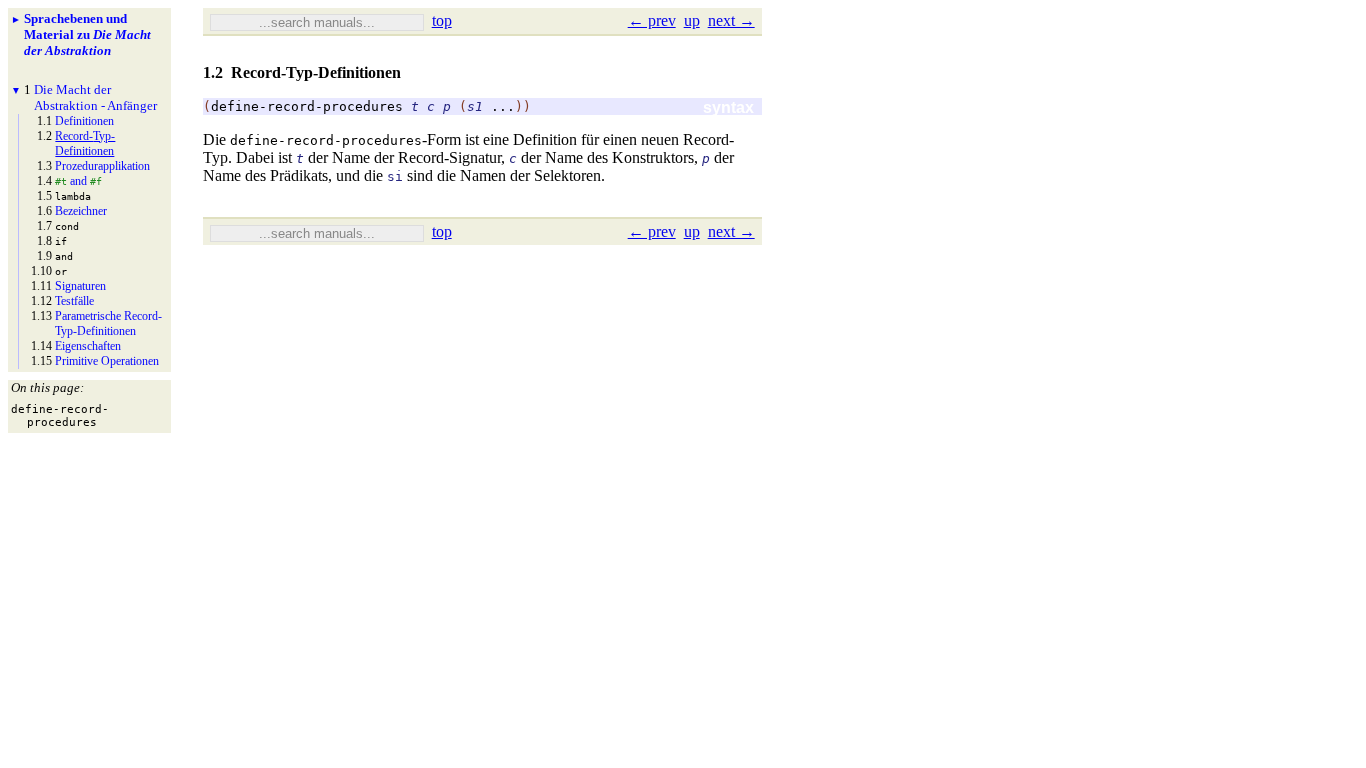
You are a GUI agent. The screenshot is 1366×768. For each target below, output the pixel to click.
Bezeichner (81, 211)
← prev (652, 20)
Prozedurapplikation (102, 166)
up (692, 20)
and (78, 181)
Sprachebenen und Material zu (87, 34)
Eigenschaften (88, 346)
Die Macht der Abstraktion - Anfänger (95, 97)
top (442, 20)
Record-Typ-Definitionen (85, 143)
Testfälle (74, 301)
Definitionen (84, 121)
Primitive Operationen (107, 361)
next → (731, 20)
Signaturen (80, 286)
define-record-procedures (307, 106)
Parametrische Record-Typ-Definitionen (108, 323)
